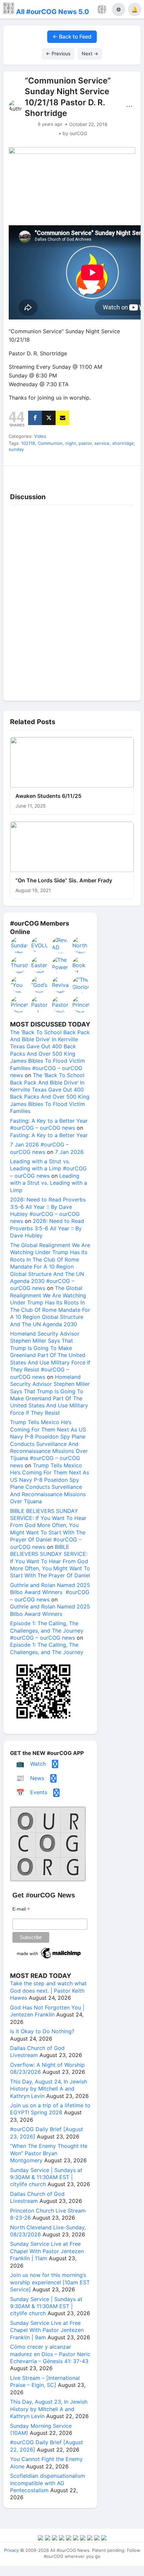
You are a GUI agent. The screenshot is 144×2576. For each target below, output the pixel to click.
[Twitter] (49, 418)
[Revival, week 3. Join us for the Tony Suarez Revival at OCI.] (61, 985)
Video (40, 436)
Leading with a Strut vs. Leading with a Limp (49, 1183)
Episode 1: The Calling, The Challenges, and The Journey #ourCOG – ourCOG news (47, 1630)
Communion (50, 443)
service (102, 443)
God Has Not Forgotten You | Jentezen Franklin (47, 2011)
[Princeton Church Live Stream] (19, 1004)
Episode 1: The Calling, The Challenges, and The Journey (47, 1648)
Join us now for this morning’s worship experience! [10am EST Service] (50, 2282)
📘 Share (89, 474)
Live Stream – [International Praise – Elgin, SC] (45, 2381)
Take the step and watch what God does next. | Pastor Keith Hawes (48, 1990)
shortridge (123, 443)
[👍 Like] (20, 474)
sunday (16, 449)
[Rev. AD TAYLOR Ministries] (61, 945)
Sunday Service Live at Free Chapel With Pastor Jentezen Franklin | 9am (47, 2330)
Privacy (11, 2550)
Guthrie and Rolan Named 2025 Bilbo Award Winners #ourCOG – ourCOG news (50, 1592)
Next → (90, 53)
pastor (85, 443)
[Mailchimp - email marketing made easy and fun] (49, 1958)
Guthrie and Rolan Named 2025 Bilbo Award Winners (50, 1610)
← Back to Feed (72, 37)
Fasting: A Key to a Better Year (49, 1135)
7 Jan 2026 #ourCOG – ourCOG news (39, 1148)
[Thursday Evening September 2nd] (19, 965)
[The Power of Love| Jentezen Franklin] (61, 965)
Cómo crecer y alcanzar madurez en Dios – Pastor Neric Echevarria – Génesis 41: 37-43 (50, 2354)
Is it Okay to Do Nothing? (42, 2031)
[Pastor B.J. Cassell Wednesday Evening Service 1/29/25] (40, 1004)
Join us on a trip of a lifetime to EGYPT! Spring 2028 (50, 2109)
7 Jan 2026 (69, 1152)
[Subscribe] (62, 418)
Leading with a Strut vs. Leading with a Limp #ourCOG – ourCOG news (48, 1168)
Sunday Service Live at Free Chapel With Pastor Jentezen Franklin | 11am (47, 2251)
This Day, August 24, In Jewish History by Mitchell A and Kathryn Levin (49, 2089)
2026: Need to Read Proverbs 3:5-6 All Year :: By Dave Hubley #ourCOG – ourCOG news (48, 1210)
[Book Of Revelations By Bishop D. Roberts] (81, 965)
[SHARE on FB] (35, 418)
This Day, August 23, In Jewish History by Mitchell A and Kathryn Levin (49, 2409)
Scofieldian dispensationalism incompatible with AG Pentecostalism (48, 2483)
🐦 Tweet (124, 474)
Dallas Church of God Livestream (37, 2052)
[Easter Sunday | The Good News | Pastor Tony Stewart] (40, 965)
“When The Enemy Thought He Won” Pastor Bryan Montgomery (49, 2153)
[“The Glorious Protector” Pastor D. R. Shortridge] (81, 985)
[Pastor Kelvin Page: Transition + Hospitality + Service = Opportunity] (61, 1004)
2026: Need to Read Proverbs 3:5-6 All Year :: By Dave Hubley (47, 1228)
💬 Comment (55, 474)
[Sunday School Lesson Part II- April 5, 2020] (19, 945)
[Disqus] (72, 601)
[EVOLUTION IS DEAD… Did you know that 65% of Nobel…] (40, 945)
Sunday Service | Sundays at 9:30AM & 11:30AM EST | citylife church (46, 2177)
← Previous (58, 53)
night (71, 443)
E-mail (21, 1909)
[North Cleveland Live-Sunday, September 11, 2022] (81, 945)
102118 (28, 443)
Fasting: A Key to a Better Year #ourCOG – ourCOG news (49, 1124)
